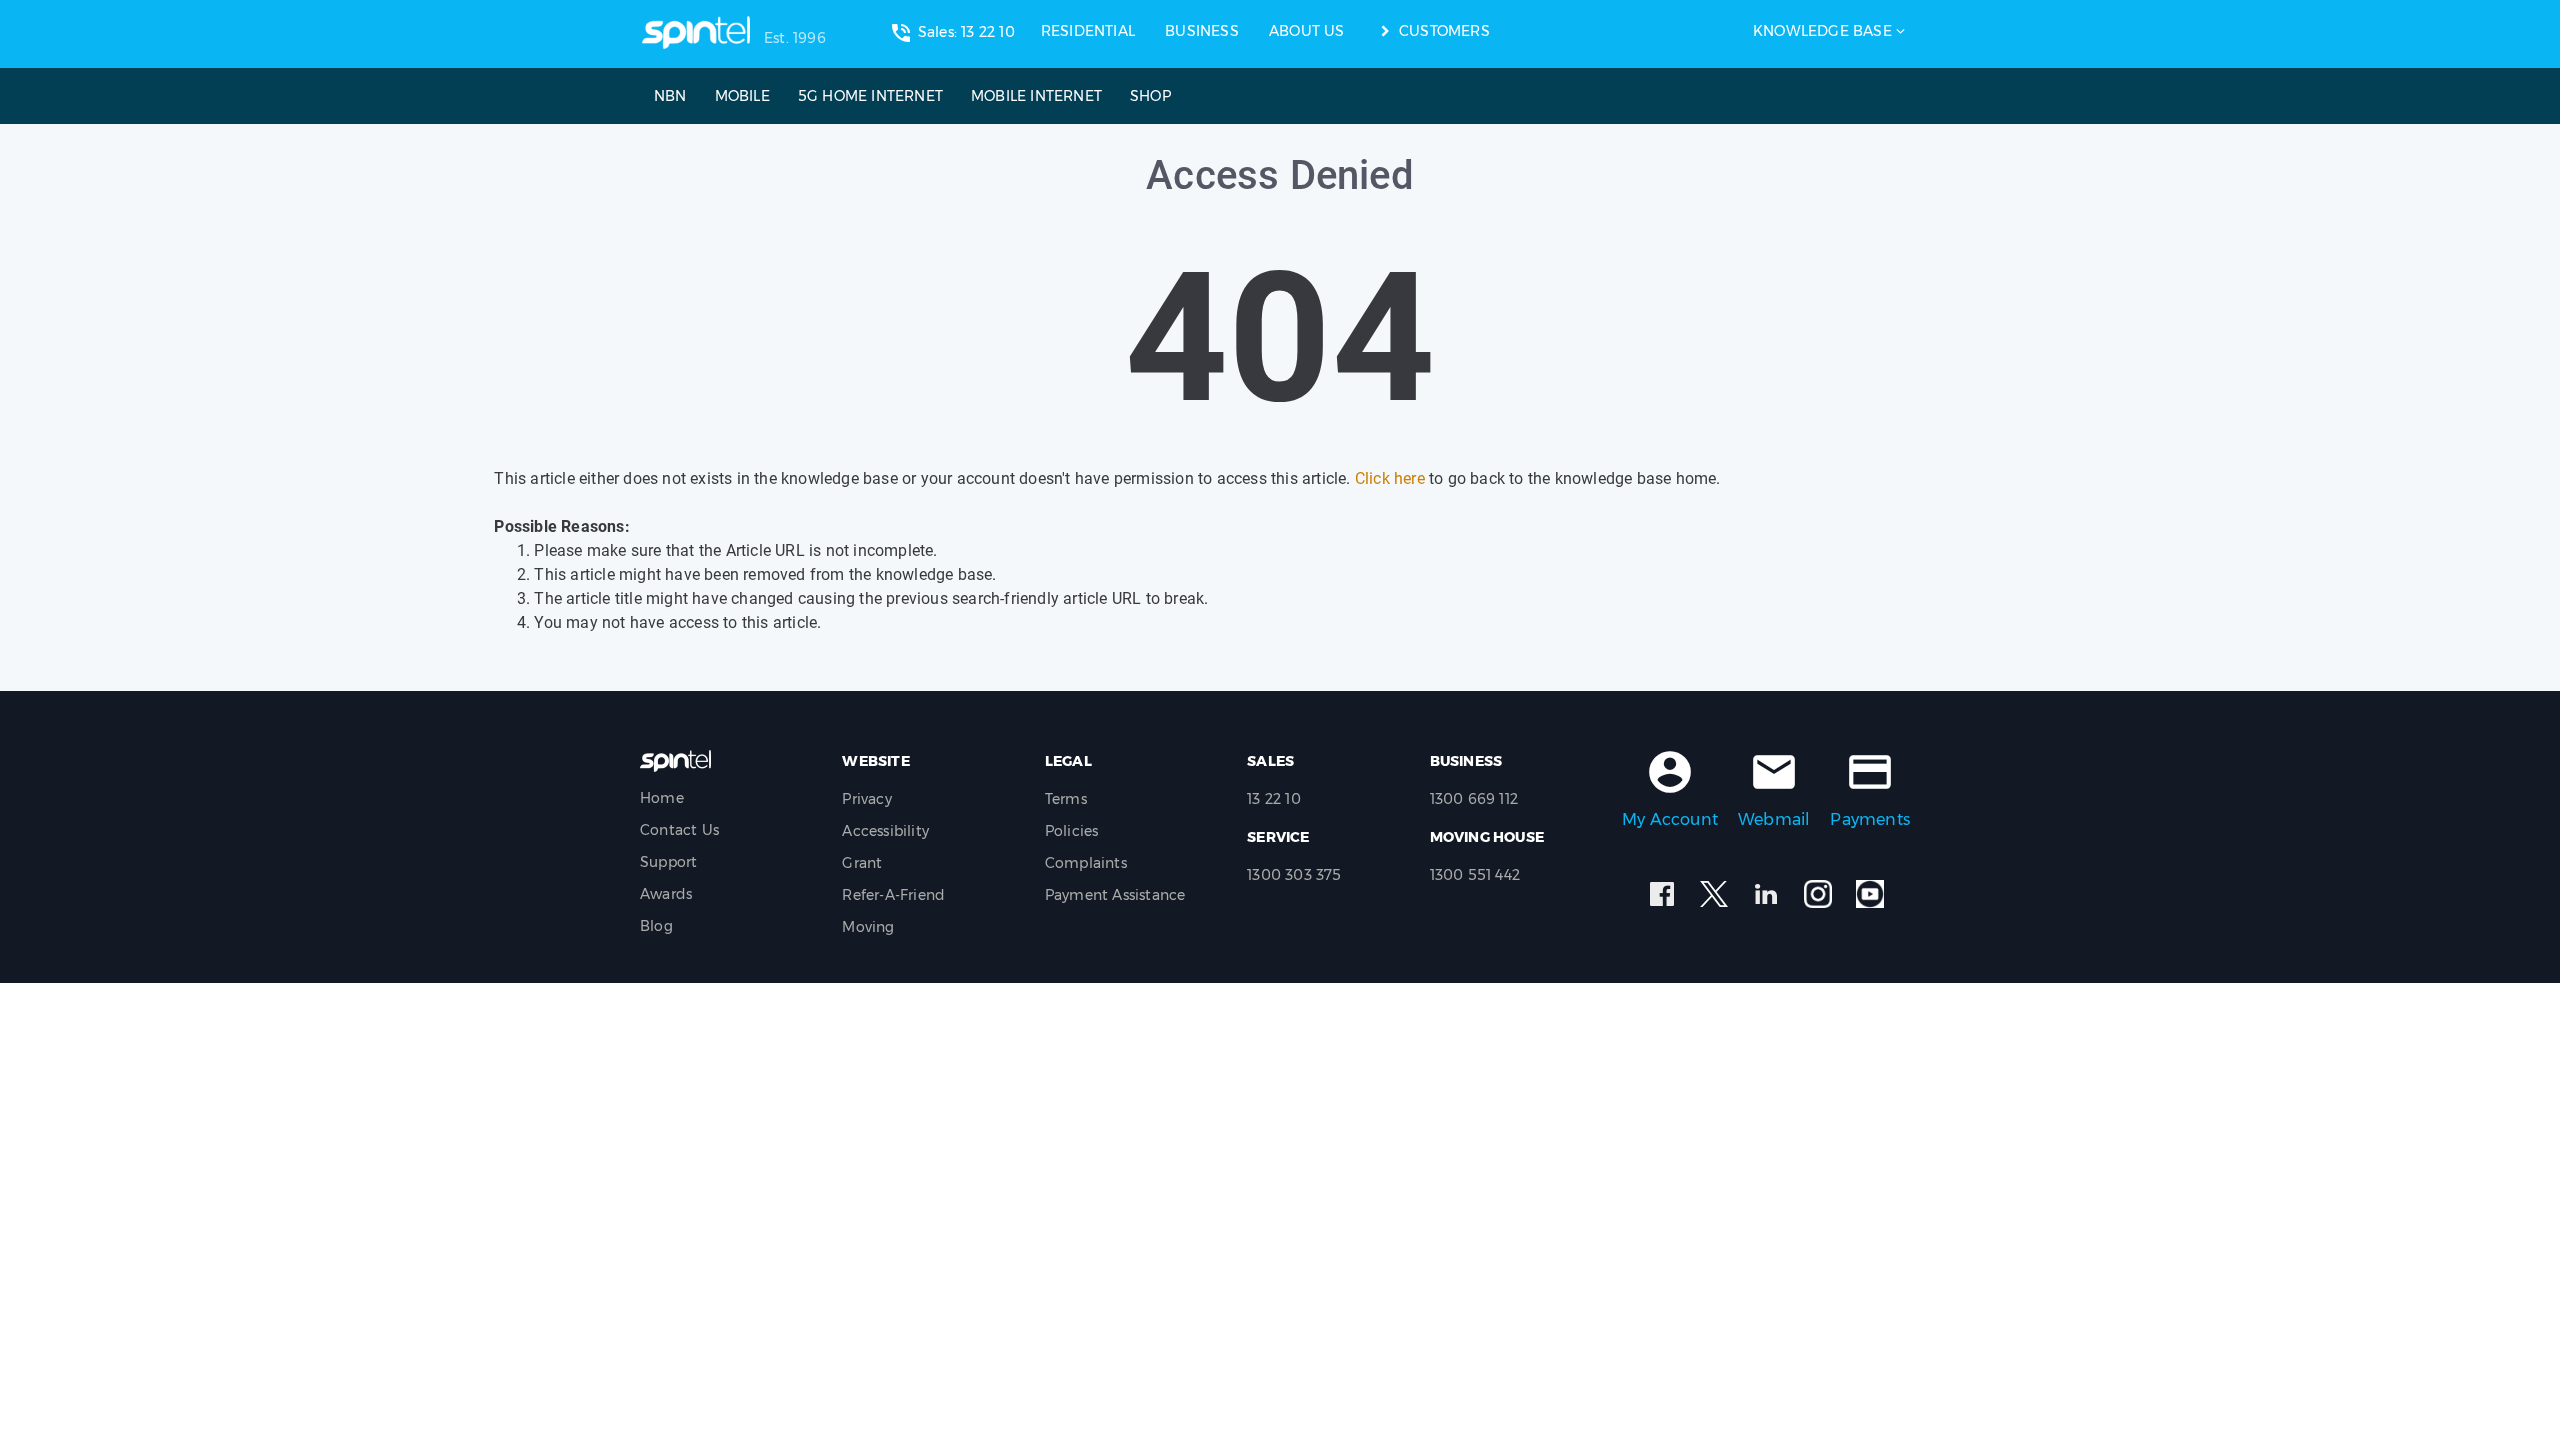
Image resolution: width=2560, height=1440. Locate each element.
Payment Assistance (1115, 895)
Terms (1066, 799)
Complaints (1086, 863)
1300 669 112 (1474, 799)
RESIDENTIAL (1088, 31)
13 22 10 (1274, 799)
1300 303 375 (1294, 875)
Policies (1072, 831)
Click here (1390, 478)
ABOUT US (1307, 31)
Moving (868, 927)
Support (668, 862)
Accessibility (885, 831)
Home (662, 798)
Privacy (866, 799)
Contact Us (679, 830)
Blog (656, 926)
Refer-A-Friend (893, 895)
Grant (862, 863)
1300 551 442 (1475, 875)
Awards (666, 894)
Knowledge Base (1822, 31)
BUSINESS (1202, 31)
